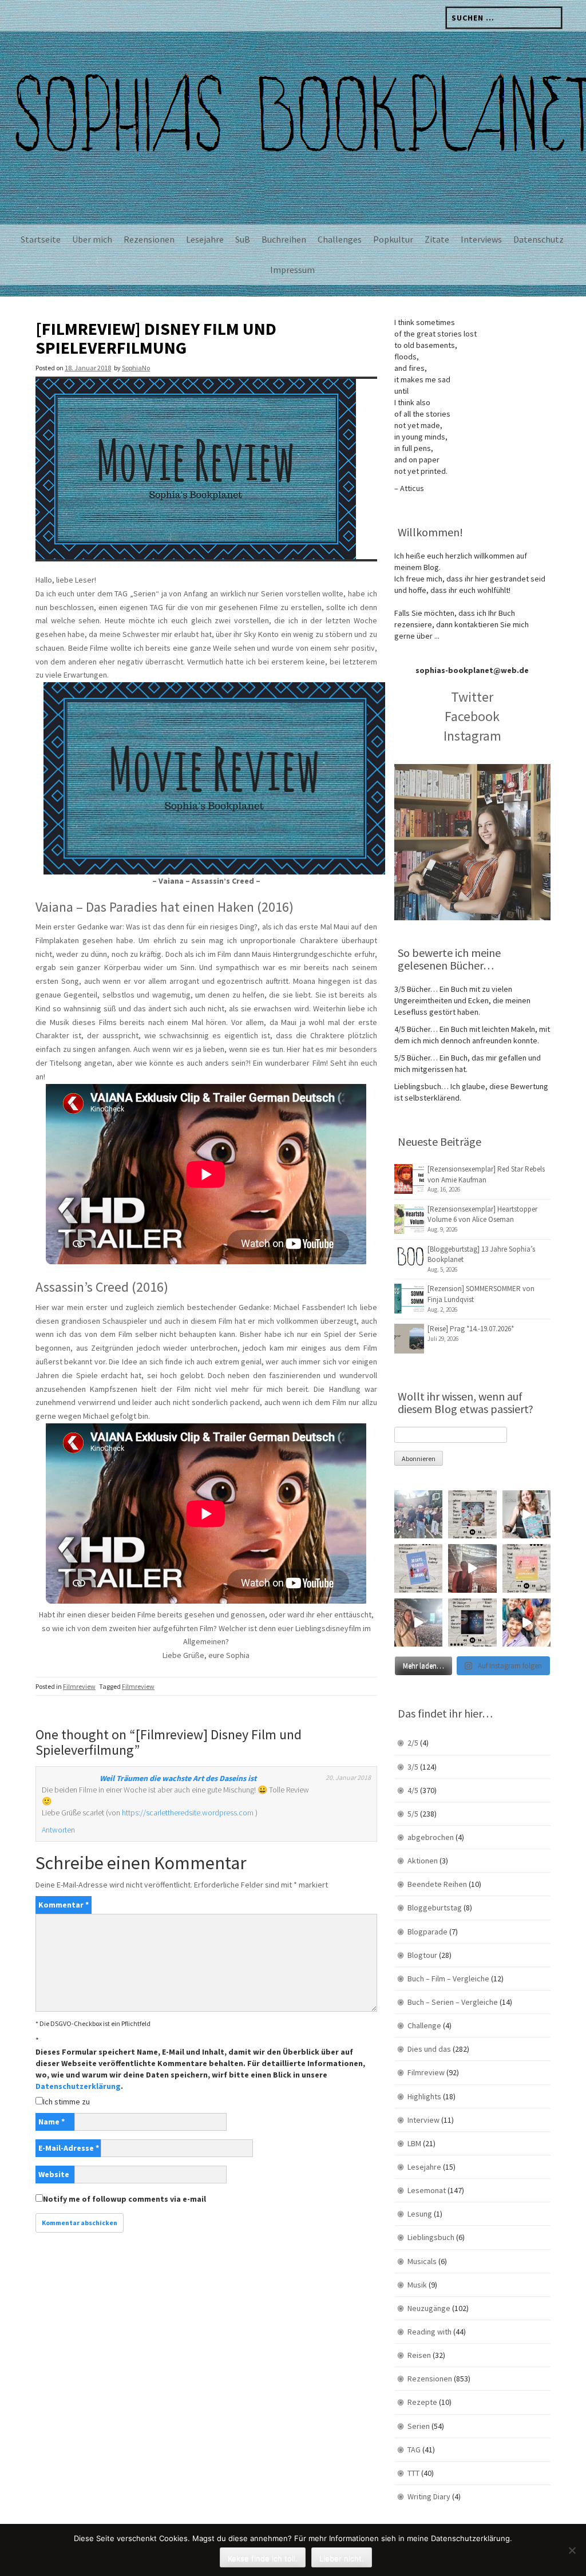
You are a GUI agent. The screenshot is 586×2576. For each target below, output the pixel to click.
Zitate (437, 239)
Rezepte (422, 2402)
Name (52, 2122)
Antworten (58, 1830)
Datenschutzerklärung (78, 2086)
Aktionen (423, 1861)
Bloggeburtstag (435, 1908)
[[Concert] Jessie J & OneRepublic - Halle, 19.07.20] (418, 1514)
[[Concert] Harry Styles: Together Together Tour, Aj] (472, 1568)
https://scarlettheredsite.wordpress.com (188, 1813)
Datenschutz (539, 239)
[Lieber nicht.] (572, 2550)
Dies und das (429, 2049)
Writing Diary (429, 2496)
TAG (414, 2450)
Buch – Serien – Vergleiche (453, 2002)
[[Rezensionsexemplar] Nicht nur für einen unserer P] (472, 1514)
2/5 (413, 1743)
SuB (243, 239)
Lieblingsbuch (431, 2237)
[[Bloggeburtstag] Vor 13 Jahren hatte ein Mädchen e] (526, 1514)
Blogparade (427, 1932)
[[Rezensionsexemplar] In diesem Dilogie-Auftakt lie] (472, 1623)
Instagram (472, 736)
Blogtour (422, 1955)
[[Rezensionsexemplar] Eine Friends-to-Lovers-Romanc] (418, 1568)
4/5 (413, 1790)
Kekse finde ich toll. (263, 2558)
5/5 (413, 1814)
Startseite (41, 239)
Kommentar (64, 1905)
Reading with (429, 2332)
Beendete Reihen (437, 1884)
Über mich (92, 239)
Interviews (481, 239)
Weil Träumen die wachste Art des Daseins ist (178, 1778)
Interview (423, 2120)
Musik (417, 2285)
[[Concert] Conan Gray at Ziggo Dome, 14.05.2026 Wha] (418, 1623)
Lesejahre (205, 239)
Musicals (422, 2261)
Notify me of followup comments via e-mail (124, 2199)
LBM (414, 2143)
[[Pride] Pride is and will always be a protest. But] (526, 1623)
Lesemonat (427, 2190)
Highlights (424, 2096)
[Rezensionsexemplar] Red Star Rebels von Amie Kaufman (486, 1174)
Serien (419, 2426)
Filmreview (79, 1686)
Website (54, 2174)
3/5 (413, 1767)
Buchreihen (284, 239)
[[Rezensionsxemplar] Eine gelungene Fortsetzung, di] (526, 1568)
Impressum (292, 270)
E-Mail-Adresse (69, 2148)
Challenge (424, 2025)
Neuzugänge (429, 2308)
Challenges (340, 239)
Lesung (420, 2214)
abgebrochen (431, 1837)
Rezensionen (149, 239)
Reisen (419, 2355)
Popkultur (393, 239)
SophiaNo (136, 368)
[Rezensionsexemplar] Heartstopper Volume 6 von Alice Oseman (482, 1214)
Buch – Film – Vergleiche (448, 1979)
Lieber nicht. (342, 2558)
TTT (413, 2473)
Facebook (472, 716)
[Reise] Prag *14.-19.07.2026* (471, 1329)
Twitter (472, 697)
